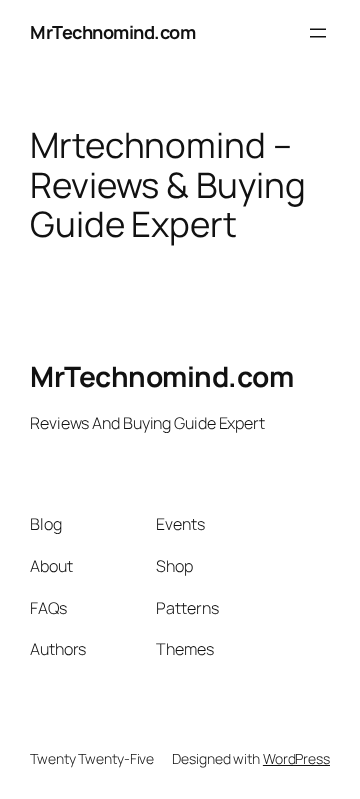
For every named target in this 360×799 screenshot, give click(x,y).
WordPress (296, 758)
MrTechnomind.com (112, 32)
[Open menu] (318, 33)
